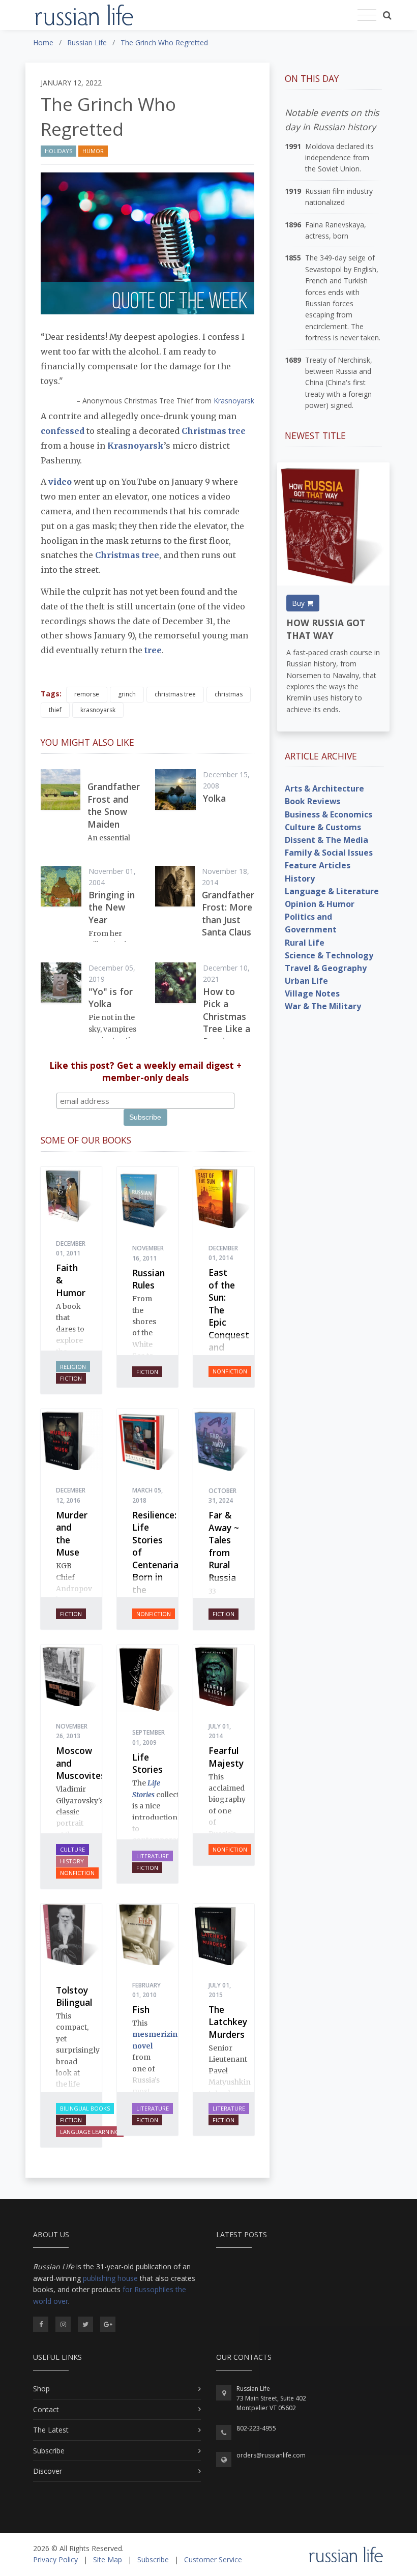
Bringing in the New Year (112, 907)
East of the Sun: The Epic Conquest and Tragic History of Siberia (229, 1335)
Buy (299, 603)
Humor (93, 151)
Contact (46, 2409)
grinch (127, 694)
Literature (153, 1856)
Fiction (71, 1378)
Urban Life (306, 981)
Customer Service (213, 2559)
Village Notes (312, 993)
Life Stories (147, 1763)
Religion (73, 1367)
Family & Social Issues (329, 853)
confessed (63, 431)
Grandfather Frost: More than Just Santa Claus (228, 914)
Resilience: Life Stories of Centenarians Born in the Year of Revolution (160, 1571)
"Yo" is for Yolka (111, 998)
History (72, 1861)
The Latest (51, 2430)
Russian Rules (148, 1279)
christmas (229, 694)
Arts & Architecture (324, 788)
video (59, 482)
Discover (48, 2471)
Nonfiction (230, 1371)
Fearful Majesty (226, 1757)
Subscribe (49, 2451)
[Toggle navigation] (367, 15)
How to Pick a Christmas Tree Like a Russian (227, 1016)
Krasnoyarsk (234, 401)
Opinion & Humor (320, 904)
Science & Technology (329, 955)
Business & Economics (329, 814)
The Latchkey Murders (228, 2022)
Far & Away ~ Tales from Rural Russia (224, 1546)
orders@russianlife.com (271, 2455)
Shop (41, 2389)
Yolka (214, 798)
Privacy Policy (55, 2559)
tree (153, 650)
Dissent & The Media (326, 840)
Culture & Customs (323, 827)
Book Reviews (312, 801)
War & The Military (323, 1006)
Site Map (108, 2559)
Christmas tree (214, 431)
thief (55, 710)
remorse (87, 694)
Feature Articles (318, 865)
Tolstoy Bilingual (74, 1996)
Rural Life (305, 943)
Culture (72, 1849)
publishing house (110, 2278)
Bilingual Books (85, 2108)
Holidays (58, 151)
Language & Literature (332, 891)
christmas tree (175, 694)
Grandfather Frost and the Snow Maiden (114, 805)
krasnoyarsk (98, 710)
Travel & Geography (326, 968)
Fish (141, 2009)
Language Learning (90, 2132)
